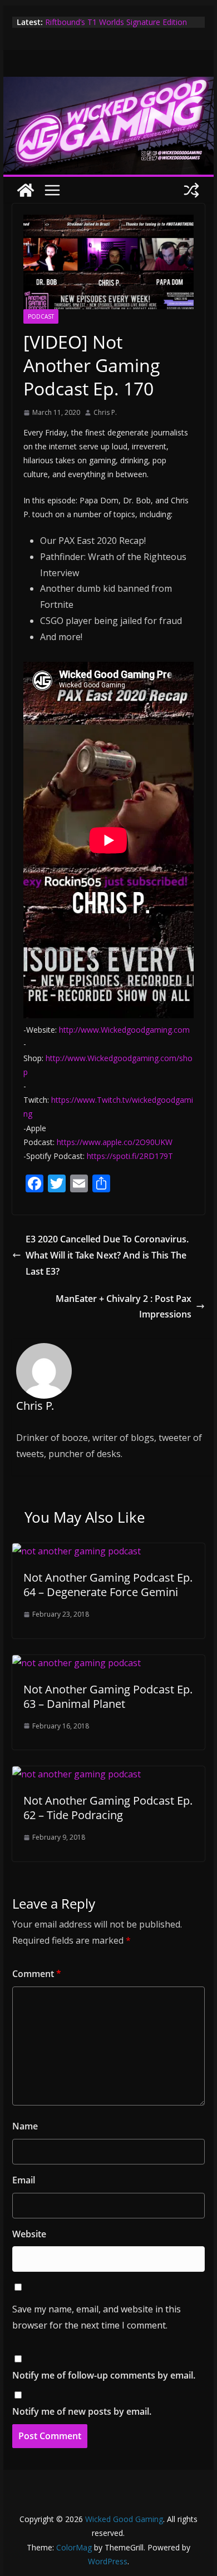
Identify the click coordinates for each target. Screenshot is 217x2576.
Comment (37, 1974)
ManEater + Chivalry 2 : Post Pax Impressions (124, 1307)
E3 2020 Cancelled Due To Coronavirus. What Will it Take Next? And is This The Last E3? (107, 1255)
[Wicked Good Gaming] (108, 85)
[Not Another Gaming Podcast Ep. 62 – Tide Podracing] (77, 1774)
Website (29, 2234)
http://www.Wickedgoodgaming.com (124, 1030)
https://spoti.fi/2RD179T (130, 1156)
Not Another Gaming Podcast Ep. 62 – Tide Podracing (108, 1808)
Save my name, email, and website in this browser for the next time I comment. (97, 2317)
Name (25, 2126)
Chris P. (105, 412)
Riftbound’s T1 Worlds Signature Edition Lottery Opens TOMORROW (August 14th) (121, 28)
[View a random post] (191, 190)
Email (24, 2180)
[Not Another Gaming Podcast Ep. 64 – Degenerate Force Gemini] (77, 1551)
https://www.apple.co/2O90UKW (115, 1142)
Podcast (41, 316)
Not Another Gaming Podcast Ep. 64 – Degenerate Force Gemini (108, 1585)
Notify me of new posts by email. (82, 2411)
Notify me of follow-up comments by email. (104, 2375)
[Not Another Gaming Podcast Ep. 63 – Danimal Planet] (77, 1663)
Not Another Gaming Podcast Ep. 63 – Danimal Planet (108, 1696)
